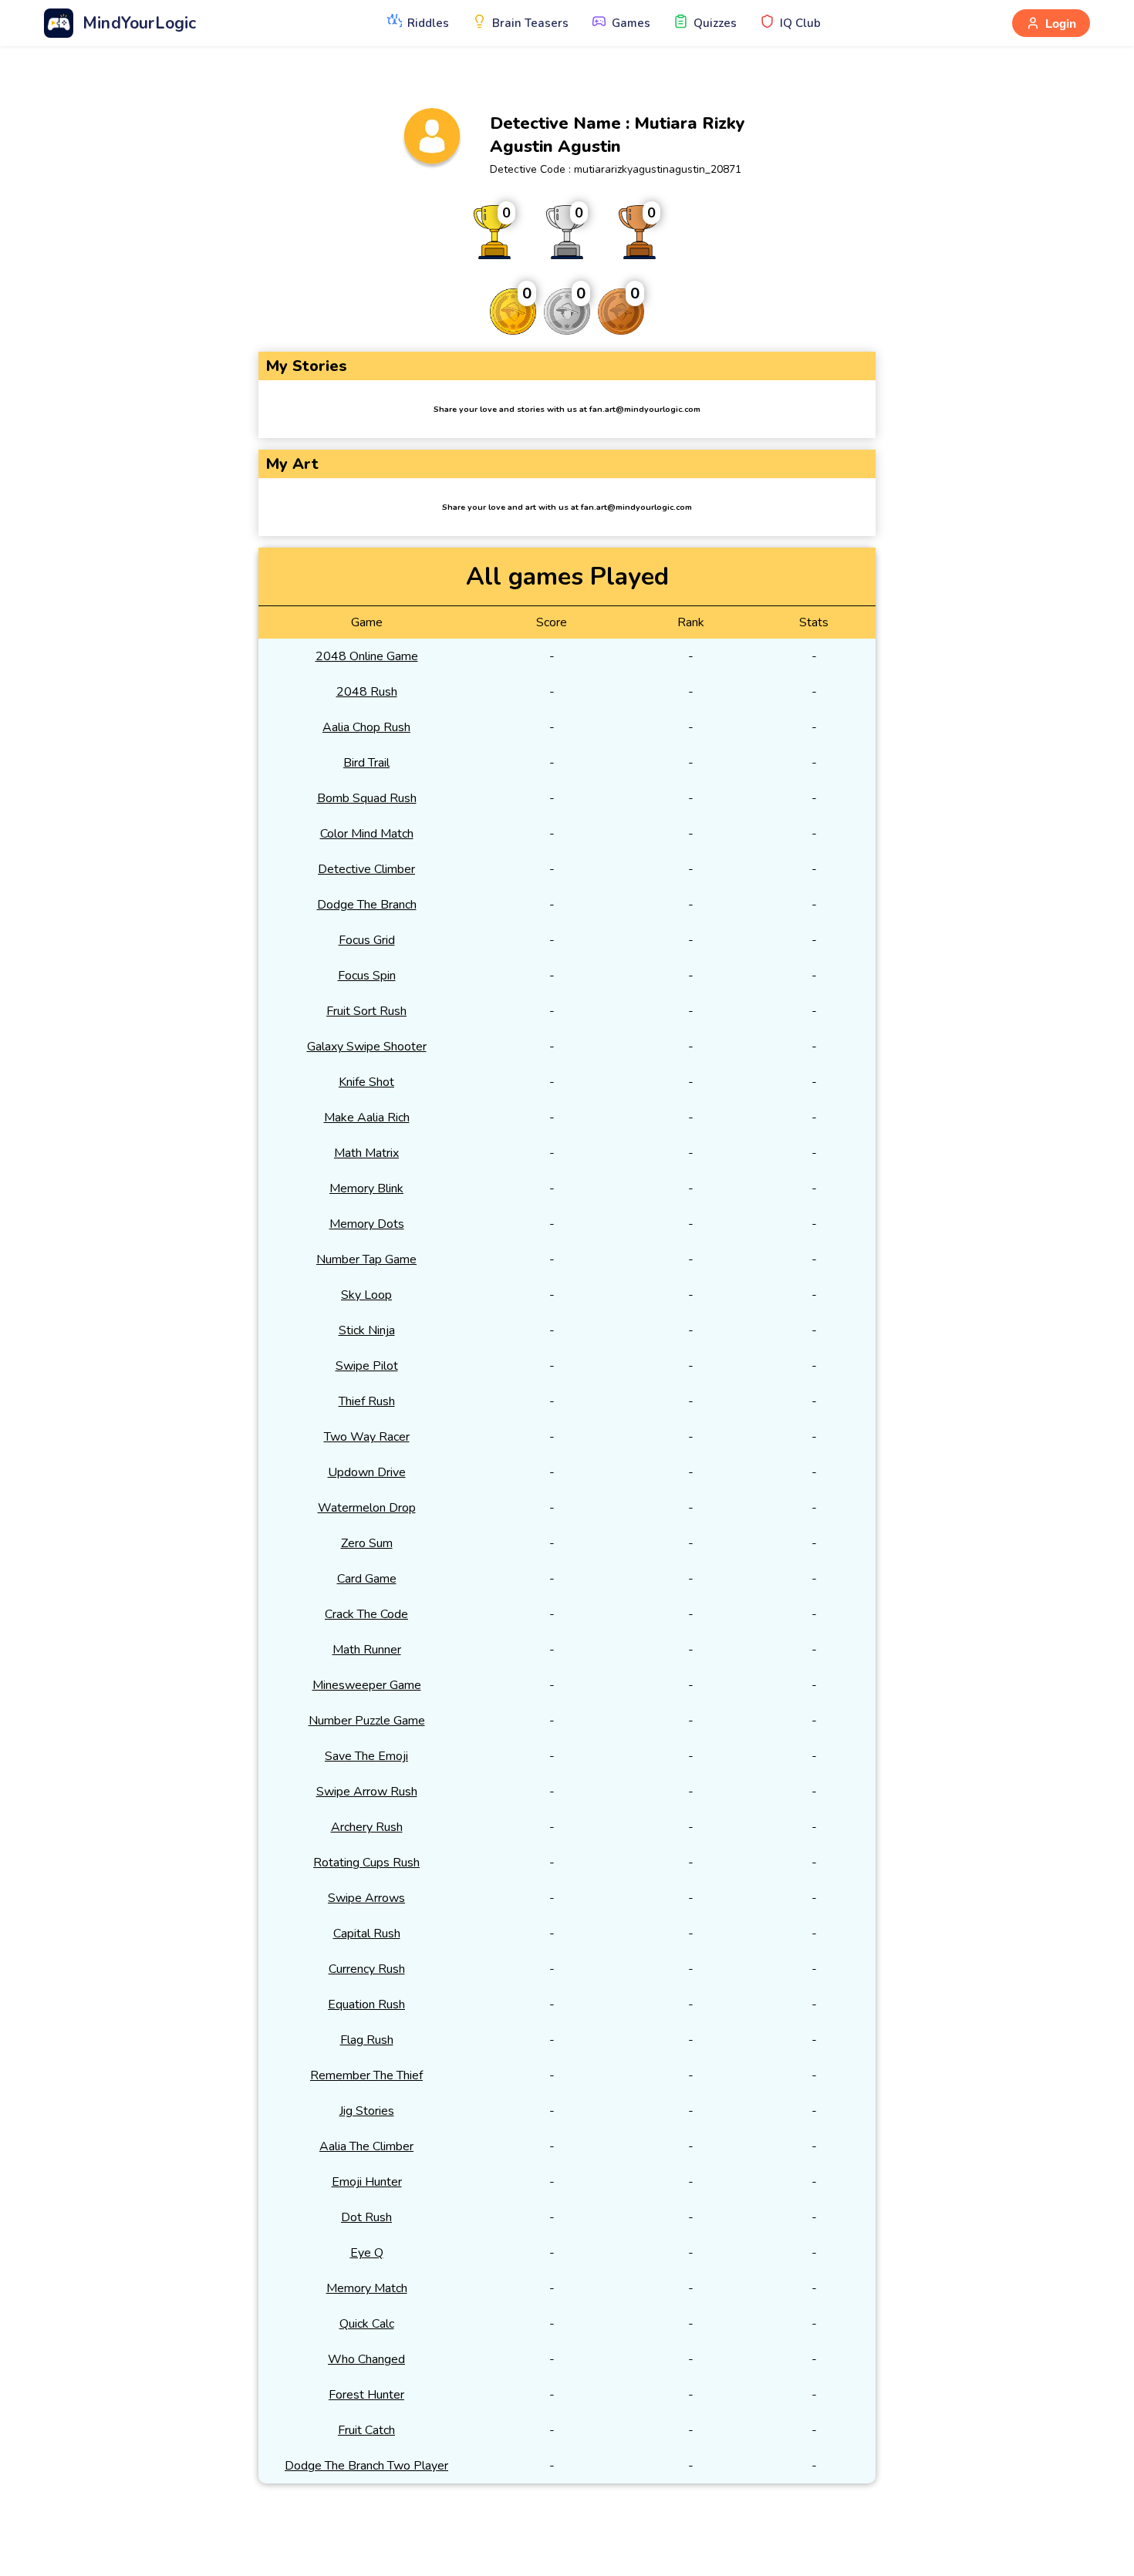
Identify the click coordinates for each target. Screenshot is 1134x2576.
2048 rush (367, 692)
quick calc (367, 2324)
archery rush (367, 1827)
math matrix (366, 1153)
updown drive (367, 1472)
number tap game (366, 1259)
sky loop (366, 1295)
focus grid (367, 940)
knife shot (366, 1082)
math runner (367, 1650)
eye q (367, 2253)
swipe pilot (367, 1366)
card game (367, 1579)
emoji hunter (367, 2182)
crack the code (366, 1614)
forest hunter (366, 2395)
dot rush (366, 2217)
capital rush (367, 1934)
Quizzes (715, 23)
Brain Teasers (530, 23)
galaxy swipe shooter (367, 1047)
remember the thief (366, 2075)
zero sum (367, 1543)
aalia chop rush (366, 727)
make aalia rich (367, 1118)
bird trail (366, 763)
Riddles (428, 23)
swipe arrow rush (367, 1792)
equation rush (366, 2004)
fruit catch (366, 2430)
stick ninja (367, 1330)
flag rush (367, 2040)
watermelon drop (367, 1508)
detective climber (366, 869)
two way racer (367, 1437)
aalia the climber (366, 2146)
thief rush (367, 1401)
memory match (367, 2288)
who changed (366, 2359)
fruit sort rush (366, 1011)
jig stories (367, 2111)
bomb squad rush (367, 798)
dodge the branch (367, 905)
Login (1061, 24)
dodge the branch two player (366, 2466)
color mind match (367, 834)
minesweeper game (367, 1685)
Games (631, 23)
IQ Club (800, 23)
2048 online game (367, 656)
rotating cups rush (366, 1863)
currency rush (367, 1969)
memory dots (367, 1224)
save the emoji (366, 1756)
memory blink (366, 1189)
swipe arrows (366, 1898)
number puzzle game (367, 1721)
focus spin (367, 976)
